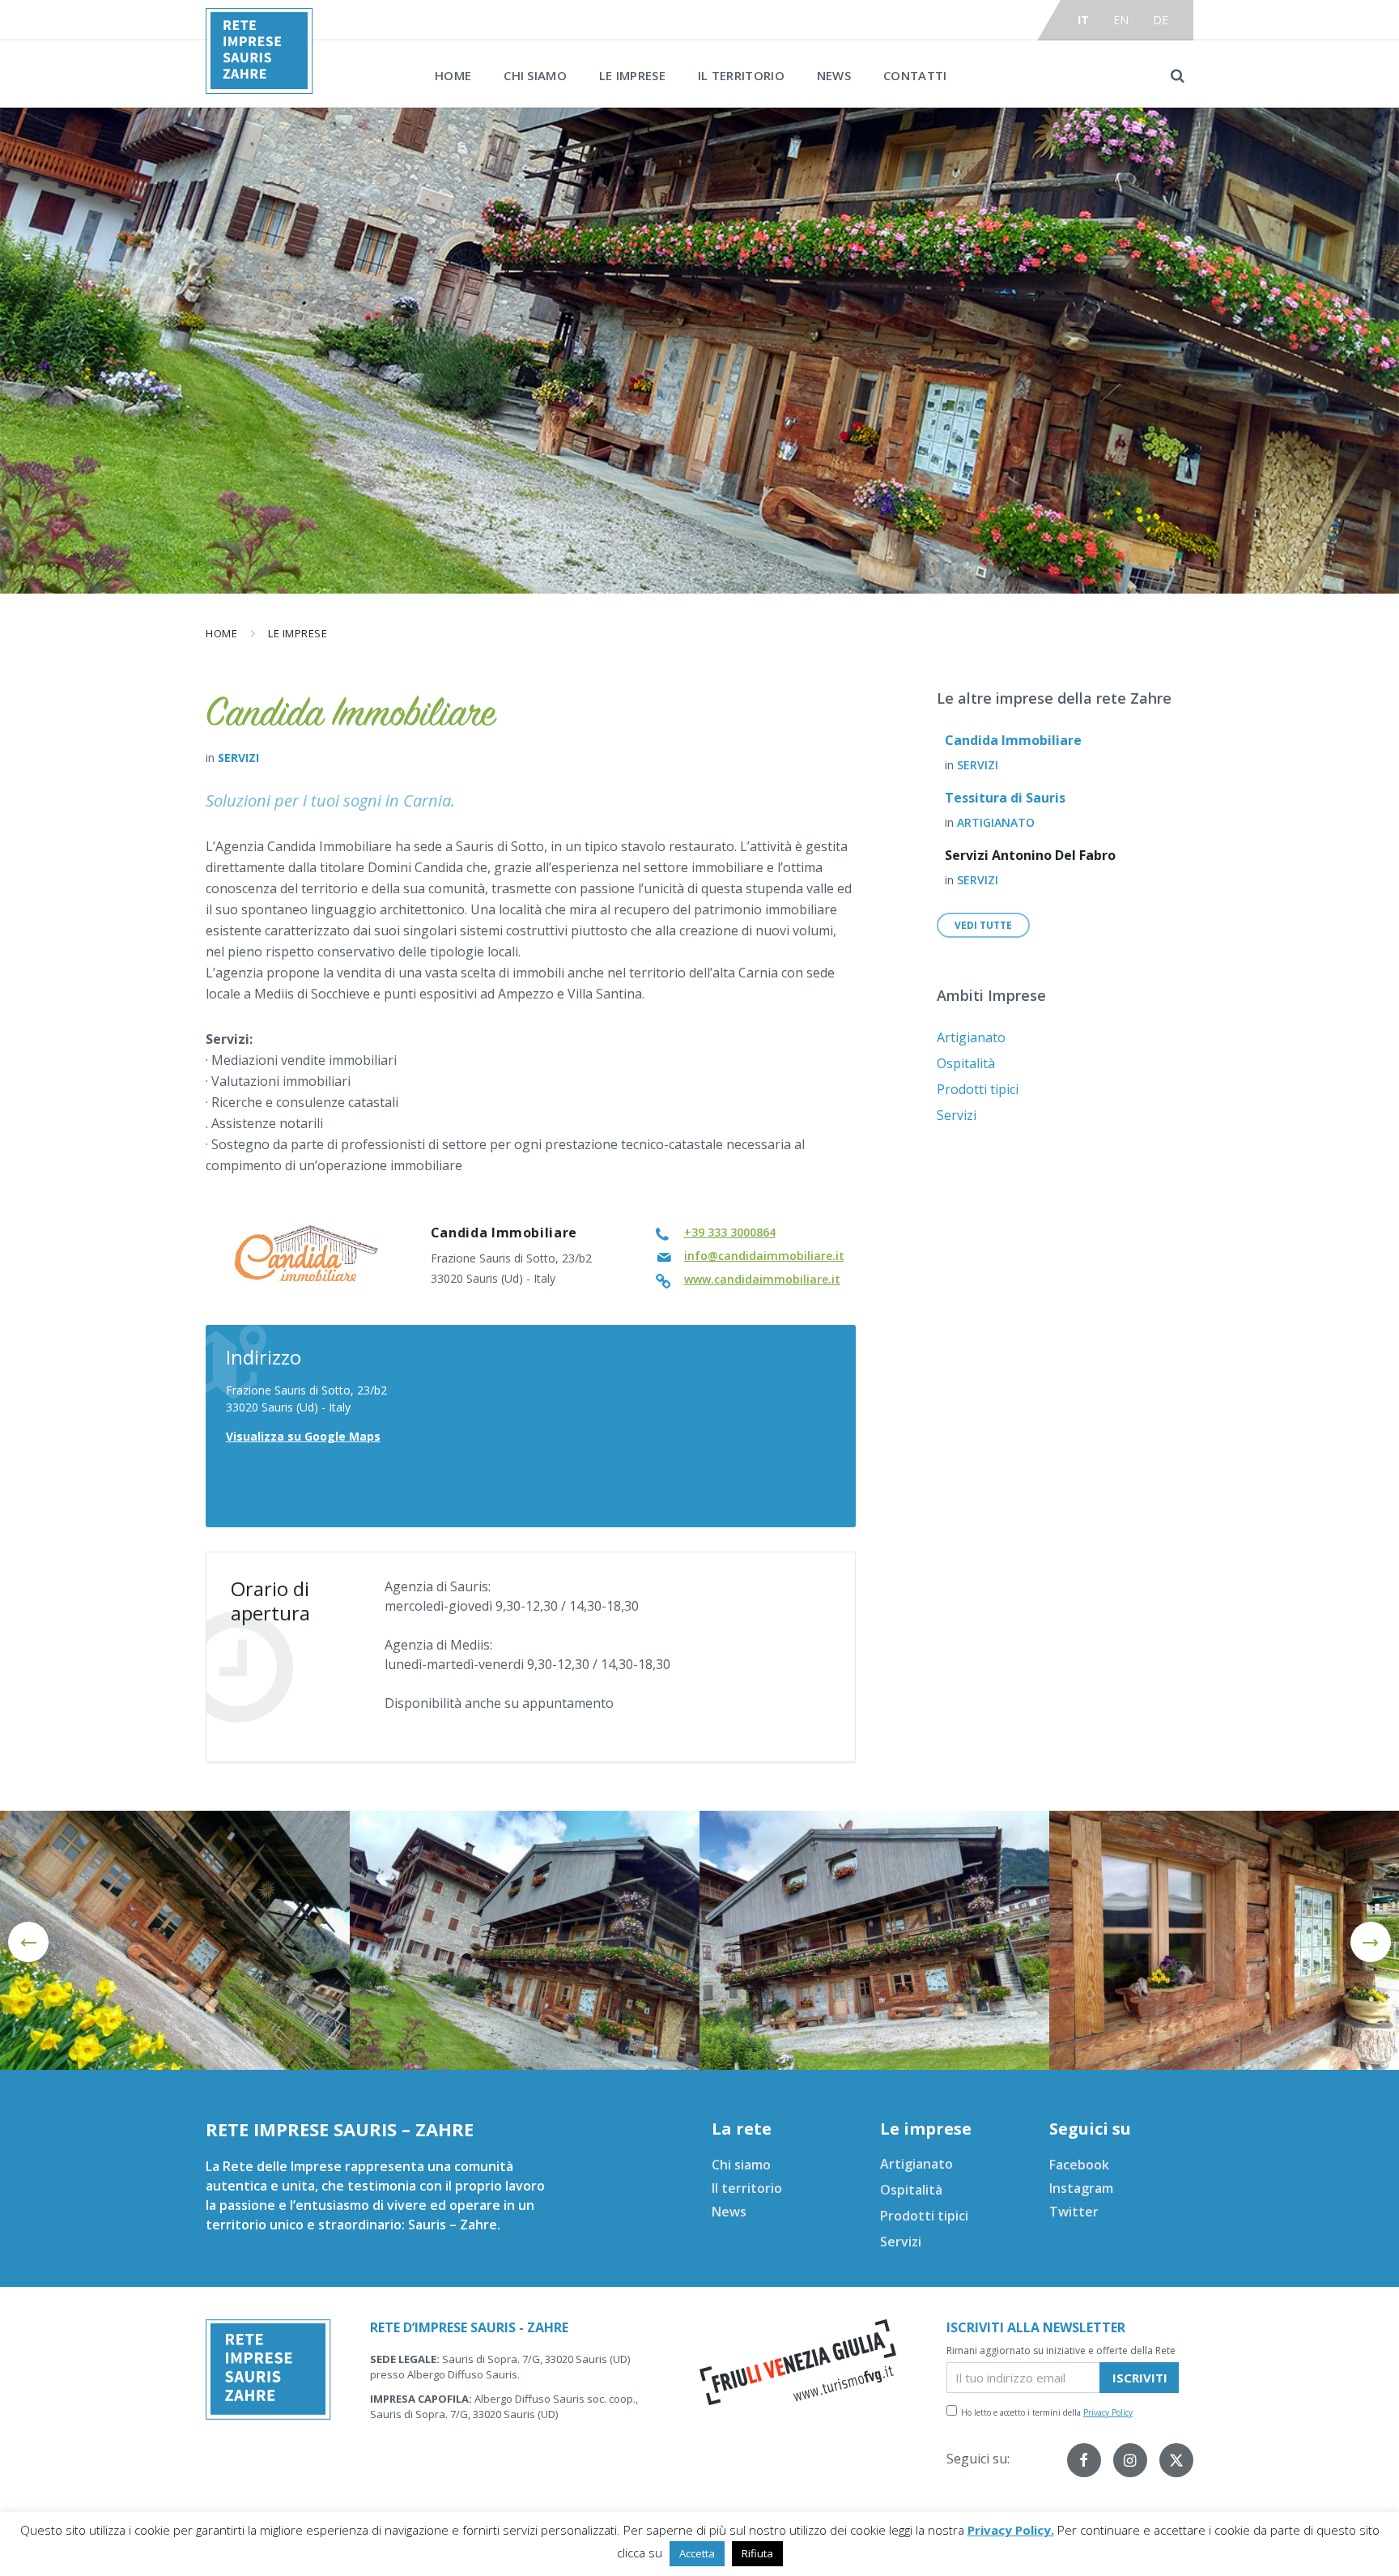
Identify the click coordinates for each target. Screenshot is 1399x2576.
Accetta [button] (697, 2553)
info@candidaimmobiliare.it (764, 1256)
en (1121, 20)
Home (221, 633)
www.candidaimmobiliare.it (762, 1279)
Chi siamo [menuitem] (535, 75)
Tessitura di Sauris (1005, 798)
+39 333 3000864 (730, 1232)
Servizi (238, 758)
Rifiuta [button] (757, 2553)
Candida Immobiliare (1013, 740)
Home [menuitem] (453, 75)
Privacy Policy (1108, 2412)
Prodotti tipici (978, 1089)
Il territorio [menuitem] (741, 75)
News (729, 2212)
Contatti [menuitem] (915, 75)
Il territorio (747, 2188)
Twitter (1074, 2212)
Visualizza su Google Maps (303, 1436)
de (1161, 20)
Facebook (1079, 2165)
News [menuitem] (834, 75)
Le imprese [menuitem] (632, 75)
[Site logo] (259, 89)
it (1084, 20)
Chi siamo (741, 2165)
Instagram (1081, 2188)
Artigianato (996, 822)
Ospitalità (966, 1063)
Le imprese (298, 633)
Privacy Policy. (1011, 2530)
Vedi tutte (983, 925)
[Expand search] (1177, 75)
